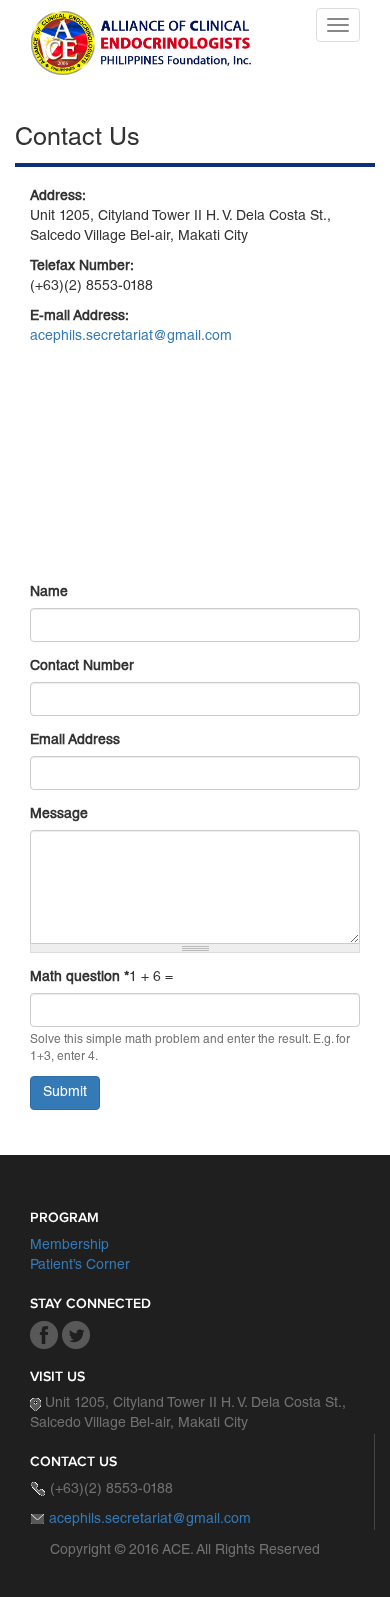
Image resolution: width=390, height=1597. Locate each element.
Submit (65, 1093)
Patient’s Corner (80, 1266)
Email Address (75, 741)
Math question (79, 978)
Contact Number (82, 667)
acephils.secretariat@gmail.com (131, 337)
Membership (69, 1246)
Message (59, 815)
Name (49, 593)
